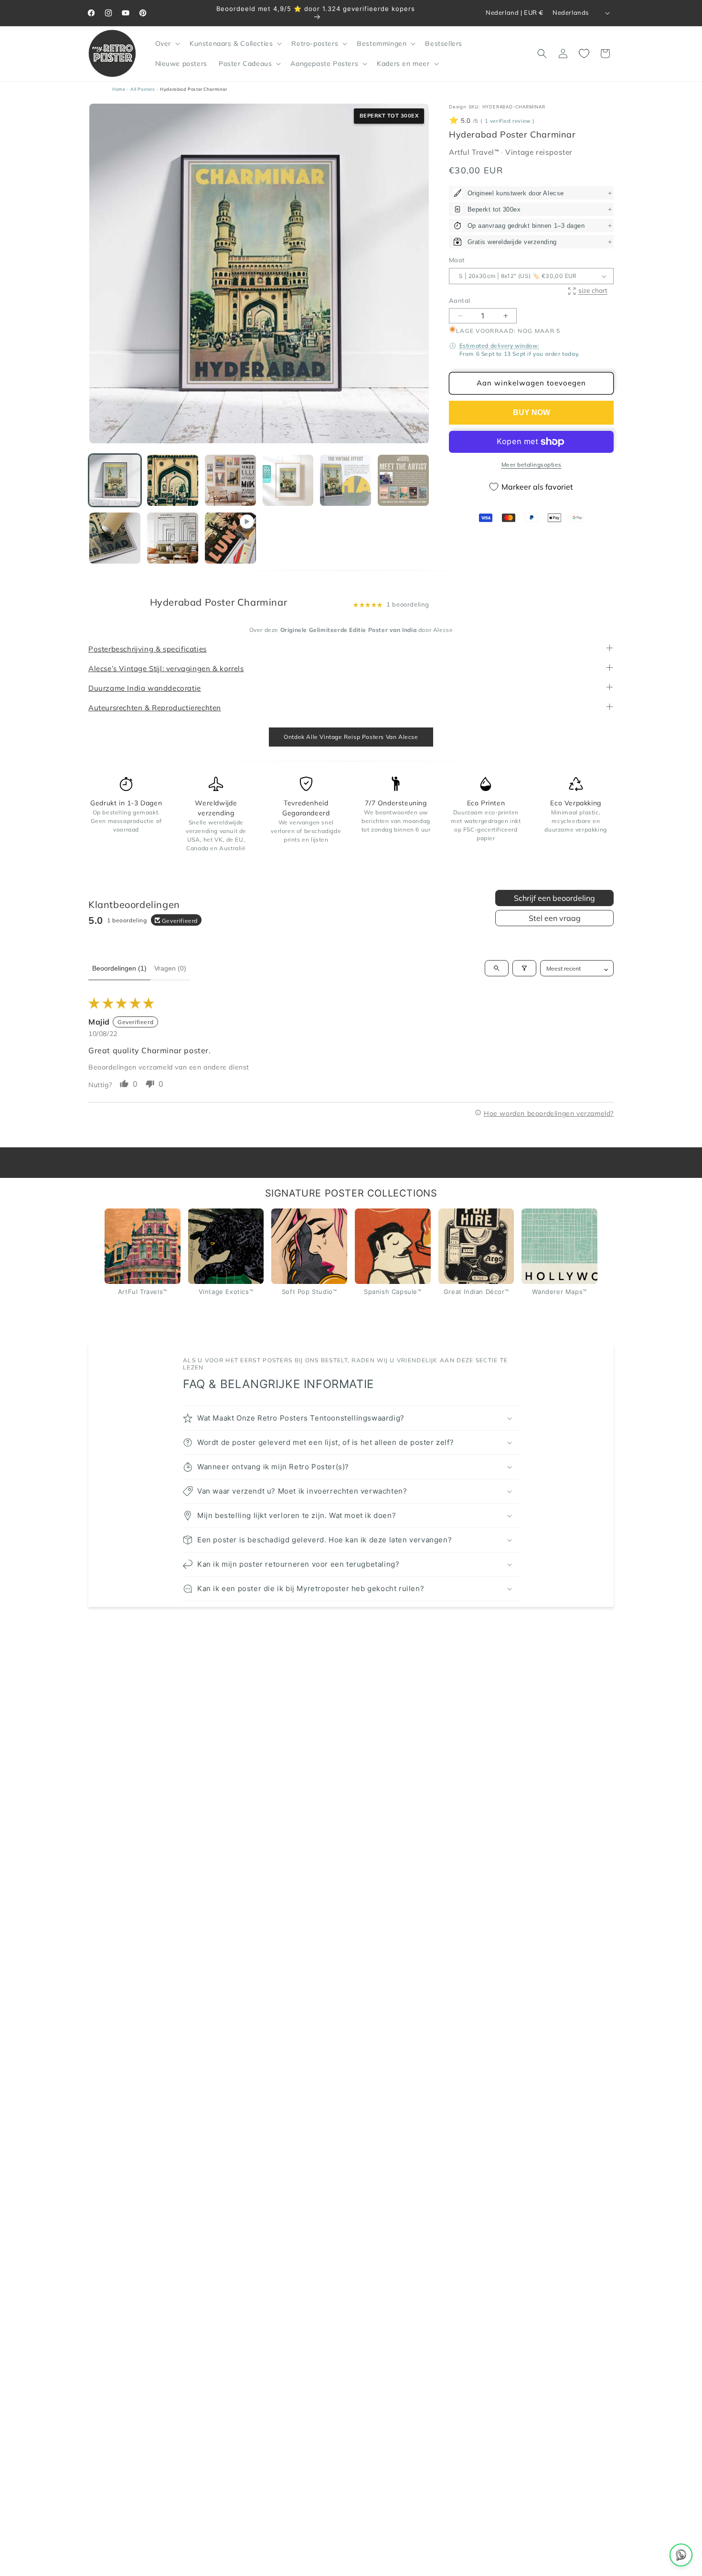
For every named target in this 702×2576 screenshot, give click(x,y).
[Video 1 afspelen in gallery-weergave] (230, 538)
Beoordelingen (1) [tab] (119, 968)
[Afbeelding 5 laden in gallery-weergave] (346, 480)
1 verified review (508, 121)
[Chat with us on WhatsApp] (681, 2555)
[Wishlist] (584, 53)
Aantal (459, 300)
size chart (593, 290)
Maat (457, 260)
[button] (167, 43)
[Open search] (497, 968)
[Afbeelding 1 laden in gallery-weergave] (115, 480)
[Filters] (524, 968)
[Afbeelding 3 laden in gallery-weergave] (230, 480)
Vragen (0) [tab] (170, 968)
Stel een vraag (555, 918)
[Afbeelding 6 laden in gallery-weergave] (403, 480)
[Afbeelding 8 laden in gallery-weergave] (173, 538)
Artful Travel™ (475, 152)
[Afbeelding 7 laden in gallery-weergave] (115, 538)
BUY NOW (532, 412)
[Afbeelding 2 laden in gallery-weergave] (173, 480)
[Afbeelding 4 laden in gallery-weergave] (288, 480)
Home (119, 89)
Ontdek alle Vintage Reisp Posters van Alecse (351, 737)
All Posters (143, 89)
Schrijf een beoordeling (554, 898)
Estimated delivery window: (500, 346)
